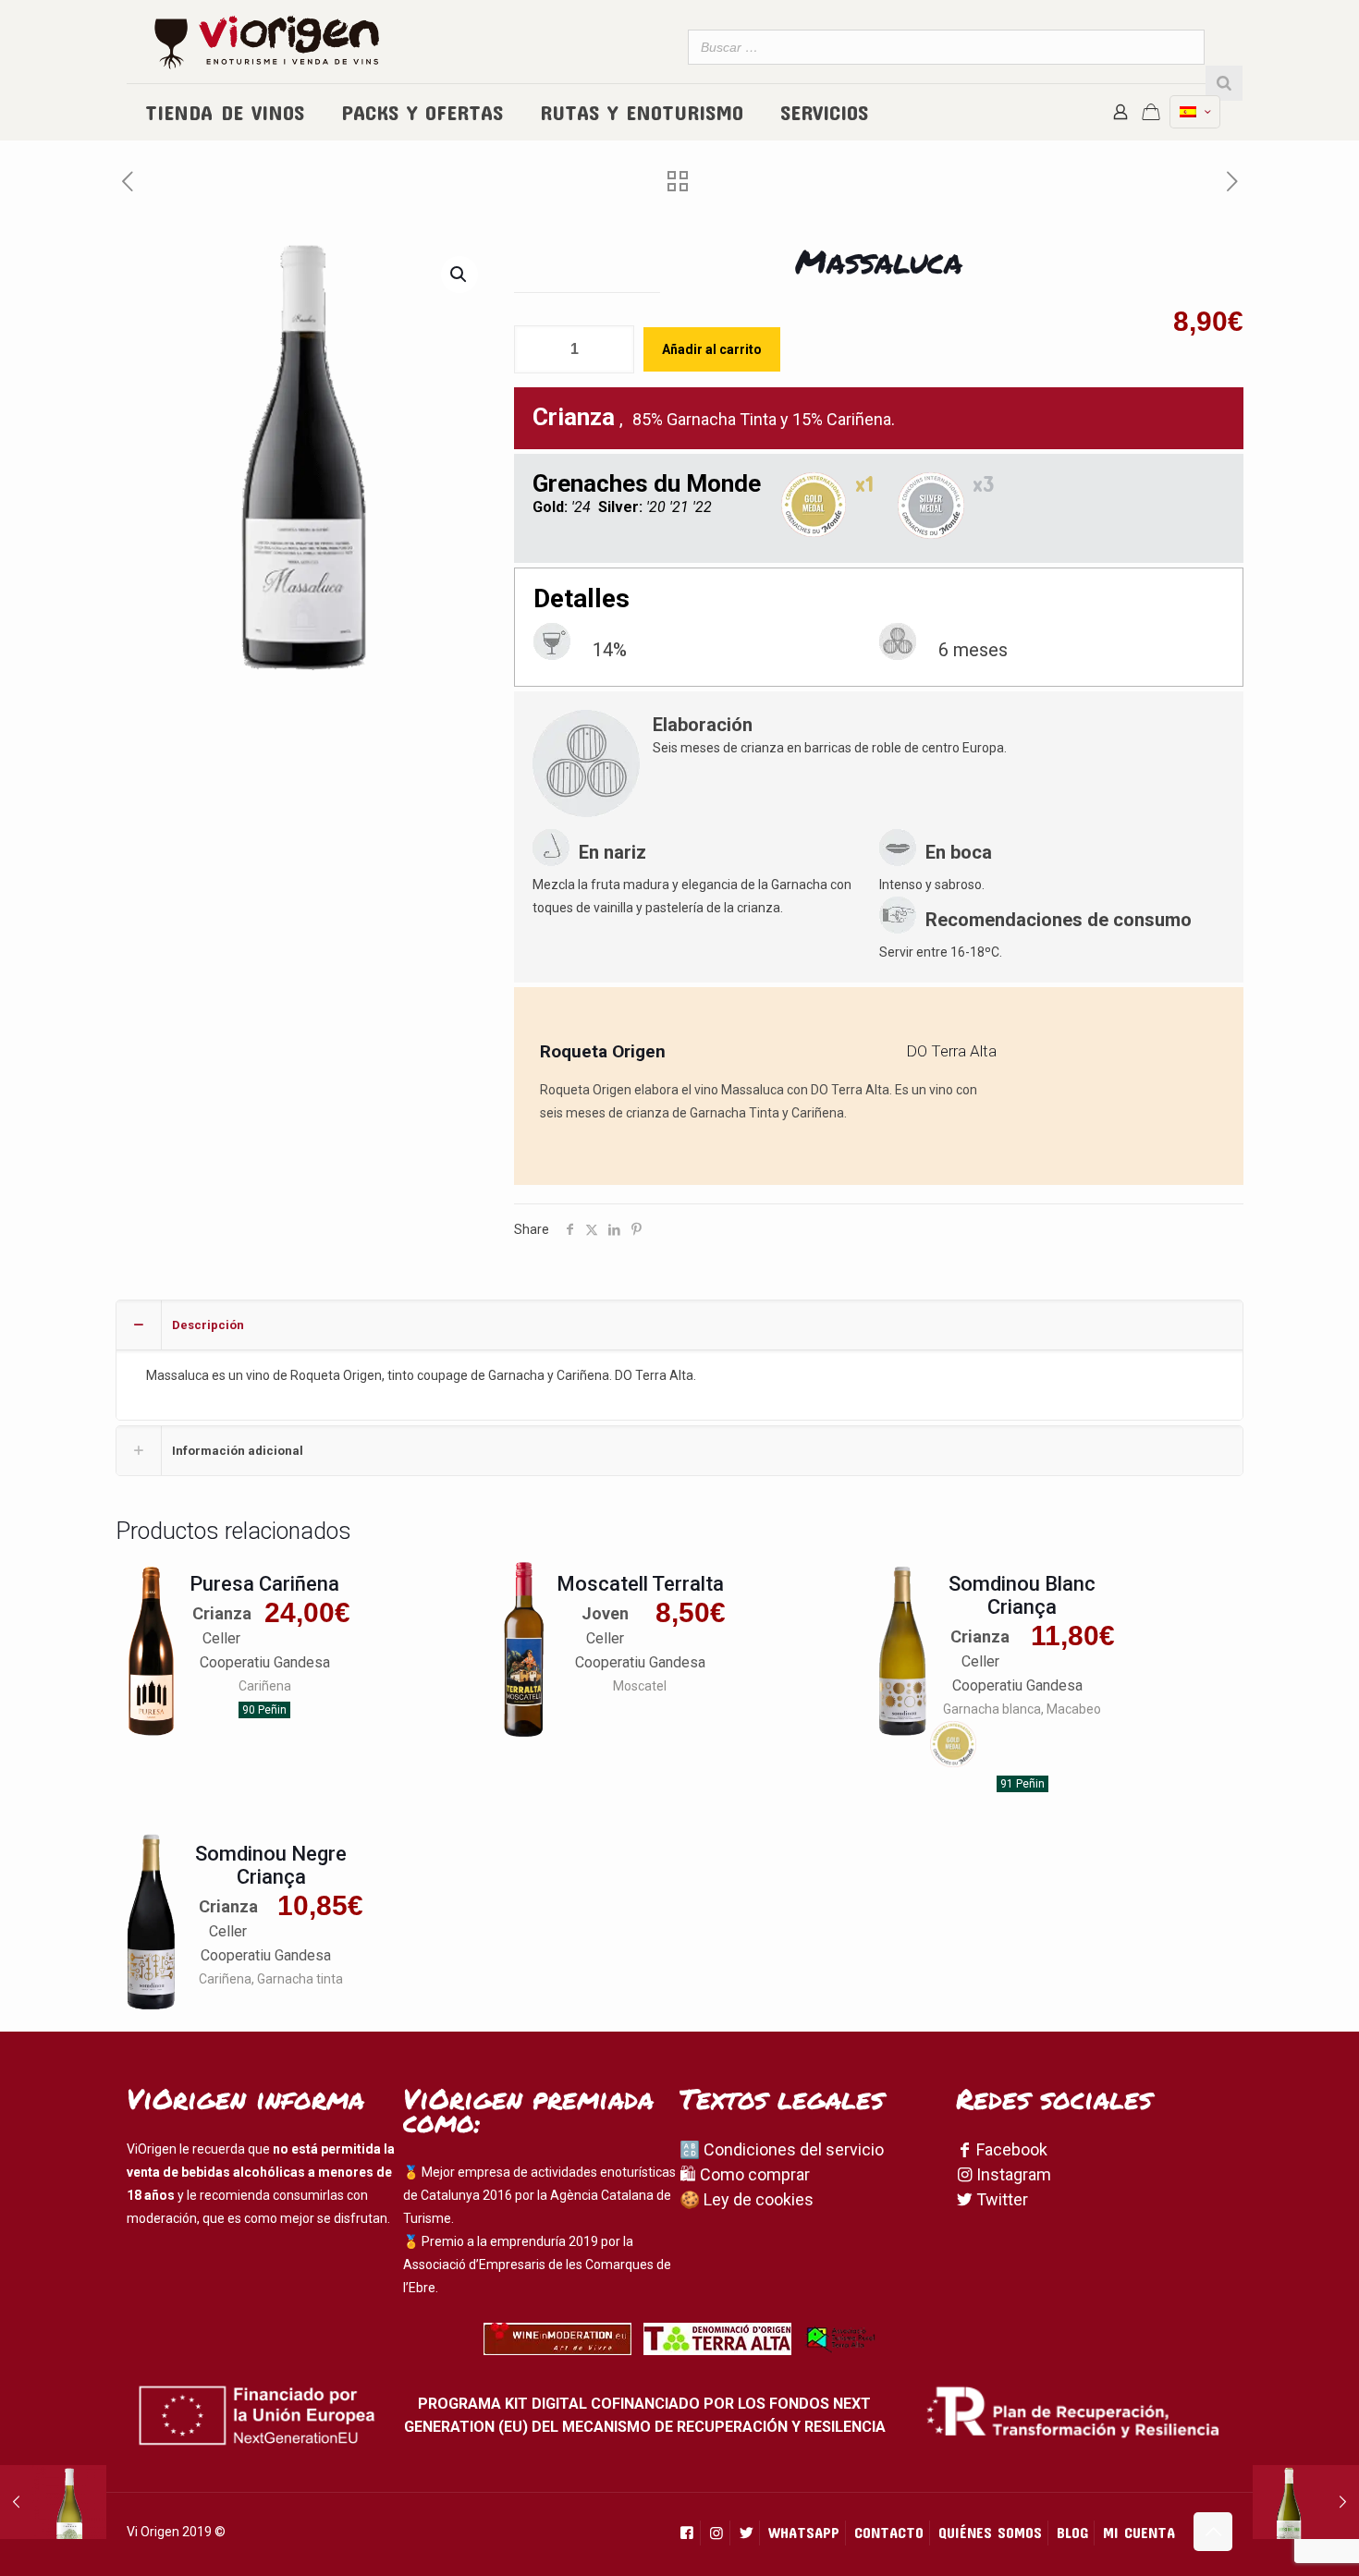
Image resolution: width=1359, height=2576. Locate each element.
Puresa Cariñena (264, 1584)
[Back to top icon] (1213, 2532)
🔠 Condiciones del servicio (782, 2149)
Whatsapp (804, 2532)
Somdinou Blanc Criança (1022, 1595)
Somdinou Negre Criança (271, 1865)
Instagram (1012, 2174)
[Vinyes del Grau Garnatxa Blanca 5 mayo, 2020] (1306, 2502)
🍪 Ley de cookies (747, 2199)
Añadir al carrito (712, 349)
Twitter (1000, 2199)
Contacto (889, 2532)
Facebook (1010, 2149)
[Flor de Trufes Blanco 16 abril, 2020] (53, 2502)
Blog (1072, 2532)
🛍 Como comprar (745, 2174)
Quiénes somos (990, 2532)
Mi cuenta (1139, 2532)
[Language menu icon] (1195, 112)
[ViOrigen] (267, 42)
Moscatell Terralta (640, 1584)
